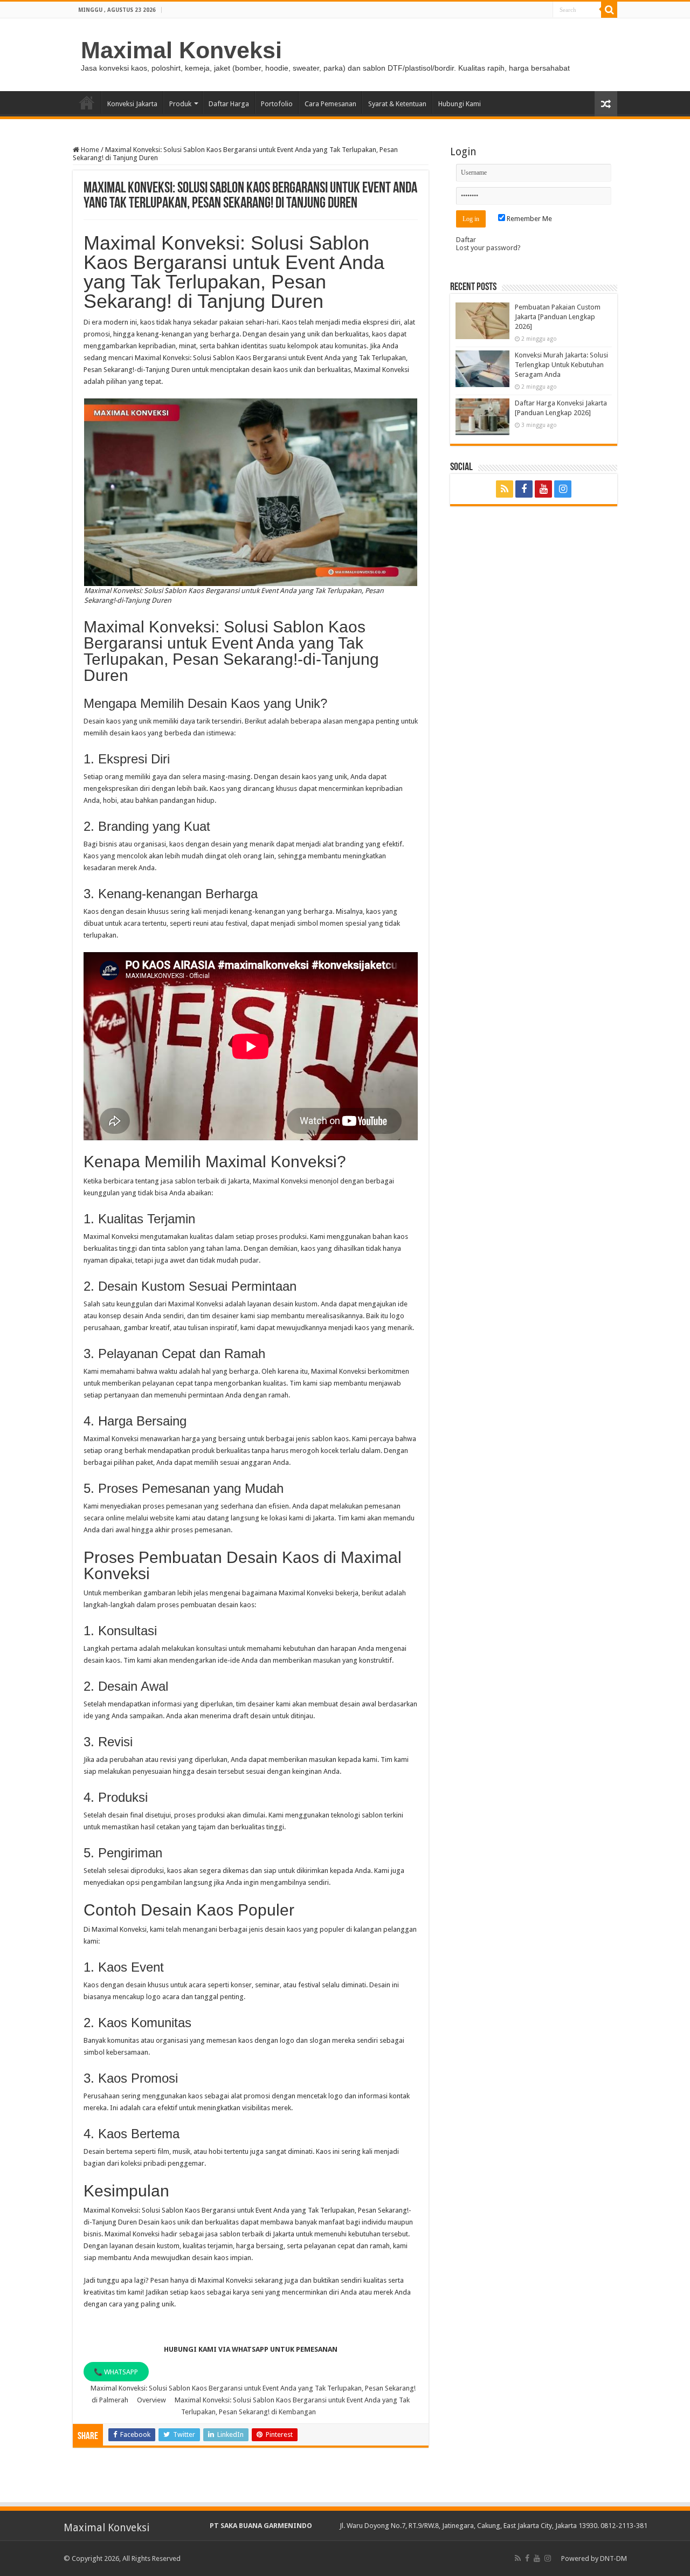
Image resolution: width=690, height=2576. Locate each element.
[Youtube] (543, 489)
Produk (180, 104)
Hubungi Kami (460, 104)
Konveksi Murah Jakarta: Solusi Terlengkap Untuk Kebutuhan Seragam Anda (561, 365)
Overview (151, 2400)
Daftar (466, 240)
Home (87, 102)
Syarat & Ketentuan (397, 104)
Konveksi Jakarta (132, 104)
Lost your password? (488, 248)
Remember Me (529, 219)
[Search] (609, 10)
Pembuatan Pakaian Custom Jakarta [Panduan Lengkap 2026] (558, 317)
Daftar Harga (229, 104)
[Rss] (505, 489)
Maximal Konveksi (181, 50)
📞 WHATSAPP (116, 2372)
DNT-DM (613, 2558)
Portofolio (277, 104)
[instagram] (563, 489)
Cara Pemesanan (330, 104)
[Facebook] (524, 489)
